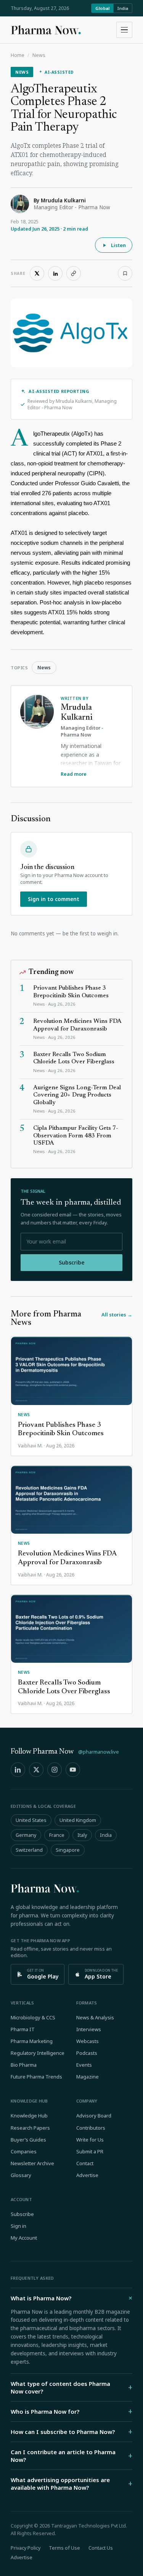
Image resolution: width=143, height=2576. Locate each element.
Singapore (68, 1850)
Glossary (21, 2175)
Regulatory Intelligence (38, 2053)
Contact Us (101, 2548)
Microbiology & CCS (33, 2017)
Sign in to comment (54, 899)
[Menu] (124, 30)
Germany (26, 1835)
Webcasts (88, 2041)
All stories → (117, 1315)
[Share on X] (37, 273)
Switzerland (29, 1850)
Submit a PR (90, 2151)
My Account (24, 2238)
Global (102, 8)
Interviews (89, 2029)
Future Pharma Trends (36, 2077)
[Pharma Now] (46, 30)
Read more (74, 774)
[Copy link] (74, 273)
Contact (85, 2163)
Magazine (88, 2077)
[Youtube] (73, 1770)
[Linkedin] (18, 1770)
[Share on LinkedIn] (55, 273)
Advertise (87, 2175)
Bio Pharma (24, 2065)
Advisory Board (94, 2116)
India (123, 8)
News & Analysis (95, 2017)
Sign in (18, 2226)
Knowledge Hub (29, 2116)
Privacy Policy (26, 2548)
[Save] (125, 273)
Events (84, 2065)
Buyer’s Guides (28, 2140)
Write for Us (90, 2140)
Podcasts (87, 2053)
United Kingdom (78, 1820)
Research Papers (30, 2128)
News (39, 55)
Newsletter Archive (32, 2163)
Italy (82, 1835)
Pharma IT (23, 2029)
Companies (24, 2151)
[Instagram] (55, 1770)
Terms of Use (64, 2548)
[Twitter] (36, 1770)
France (57, 1835)
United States (31, 1820)
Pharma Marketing (32, 2041)
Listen (118, 245)
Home (18, 55)
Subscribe (72, 1262)
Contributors (91, 2128)
